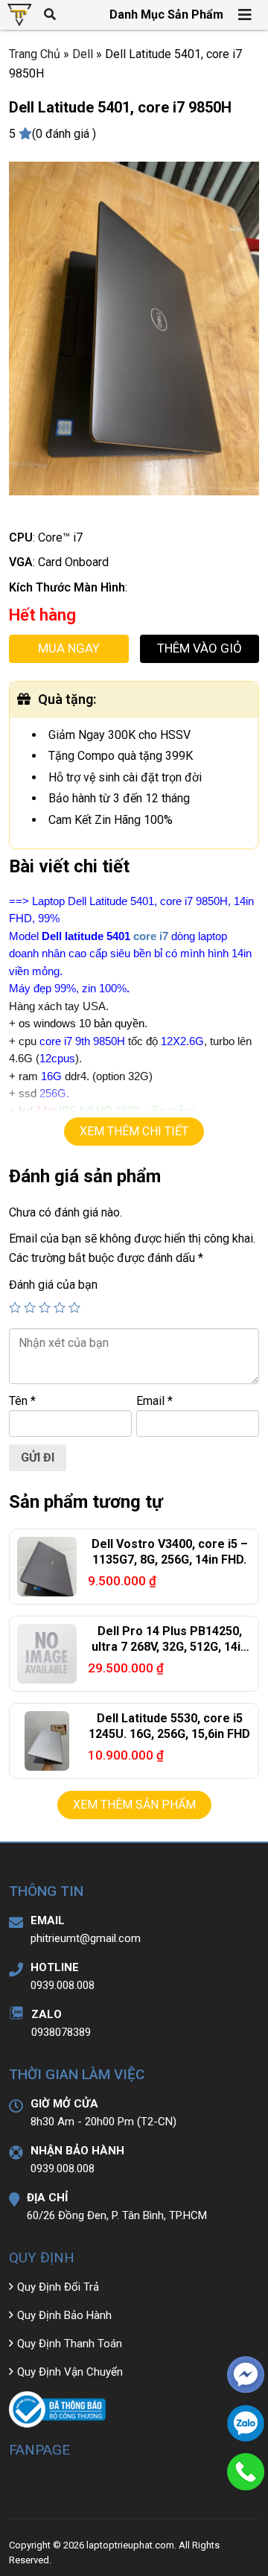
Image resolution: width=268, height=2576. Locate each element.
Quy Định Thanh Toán (70, 2344)
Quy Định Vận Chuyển (70, 2372)
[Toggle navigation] (246, 15)
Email (154, 1401)
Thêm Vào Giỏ (200, 648)
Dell (83, 54)
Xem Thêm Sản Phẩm (134, 1805)
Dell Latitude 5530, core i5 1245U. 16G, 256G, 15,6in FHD (169, 1726)
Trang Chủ (35, 54)
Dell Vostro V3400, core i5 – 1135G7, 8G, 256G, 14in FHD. (170, 1552)
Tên (22, 1401)
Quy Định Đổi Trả (58, 2287)
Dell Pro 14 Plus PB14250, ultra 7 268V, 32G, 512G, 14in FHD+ (169, 1647)
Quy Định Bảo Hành (64, 2315)
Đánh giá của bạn (53, 1285)
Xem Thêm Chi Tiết (134, 1131)
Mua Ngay (69, 648)
